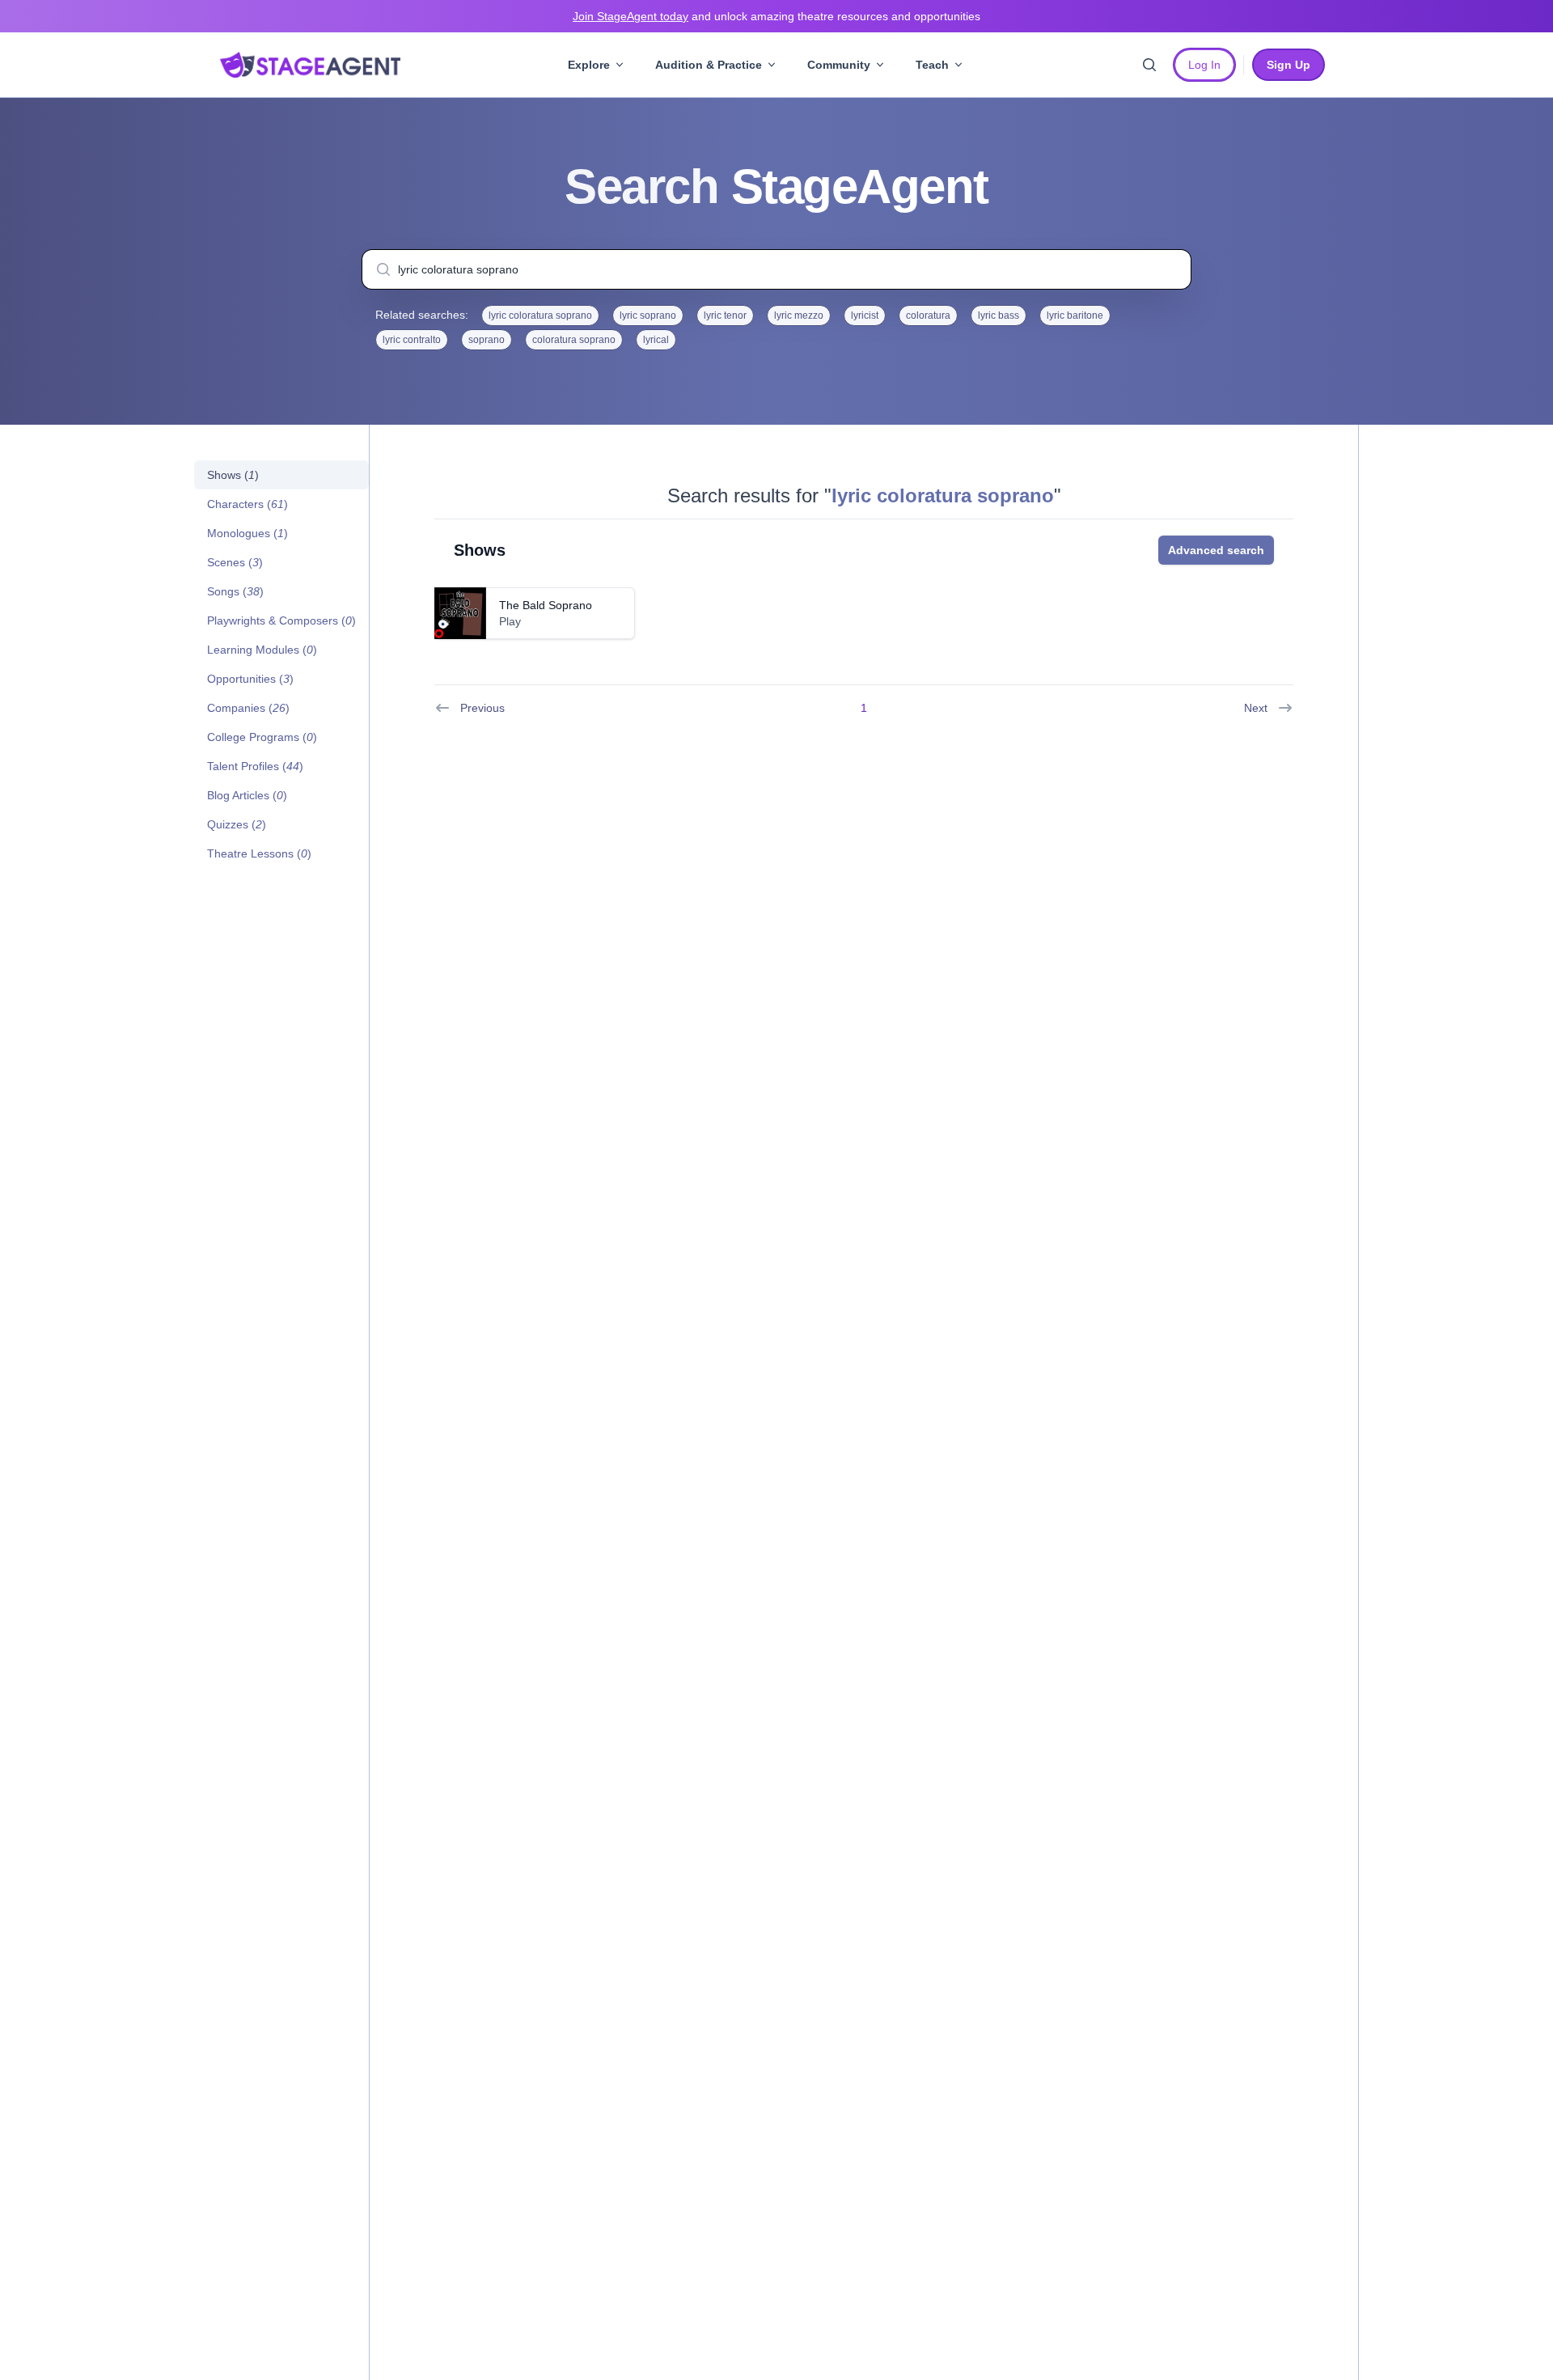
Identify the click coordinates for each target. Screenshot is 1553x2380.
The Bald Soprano (546, 605)
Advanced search (1216, 550)
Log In (1204, 65)
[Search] (1149, 65)
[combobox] (776, 269)
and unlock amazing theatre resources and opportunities (776, 16)
